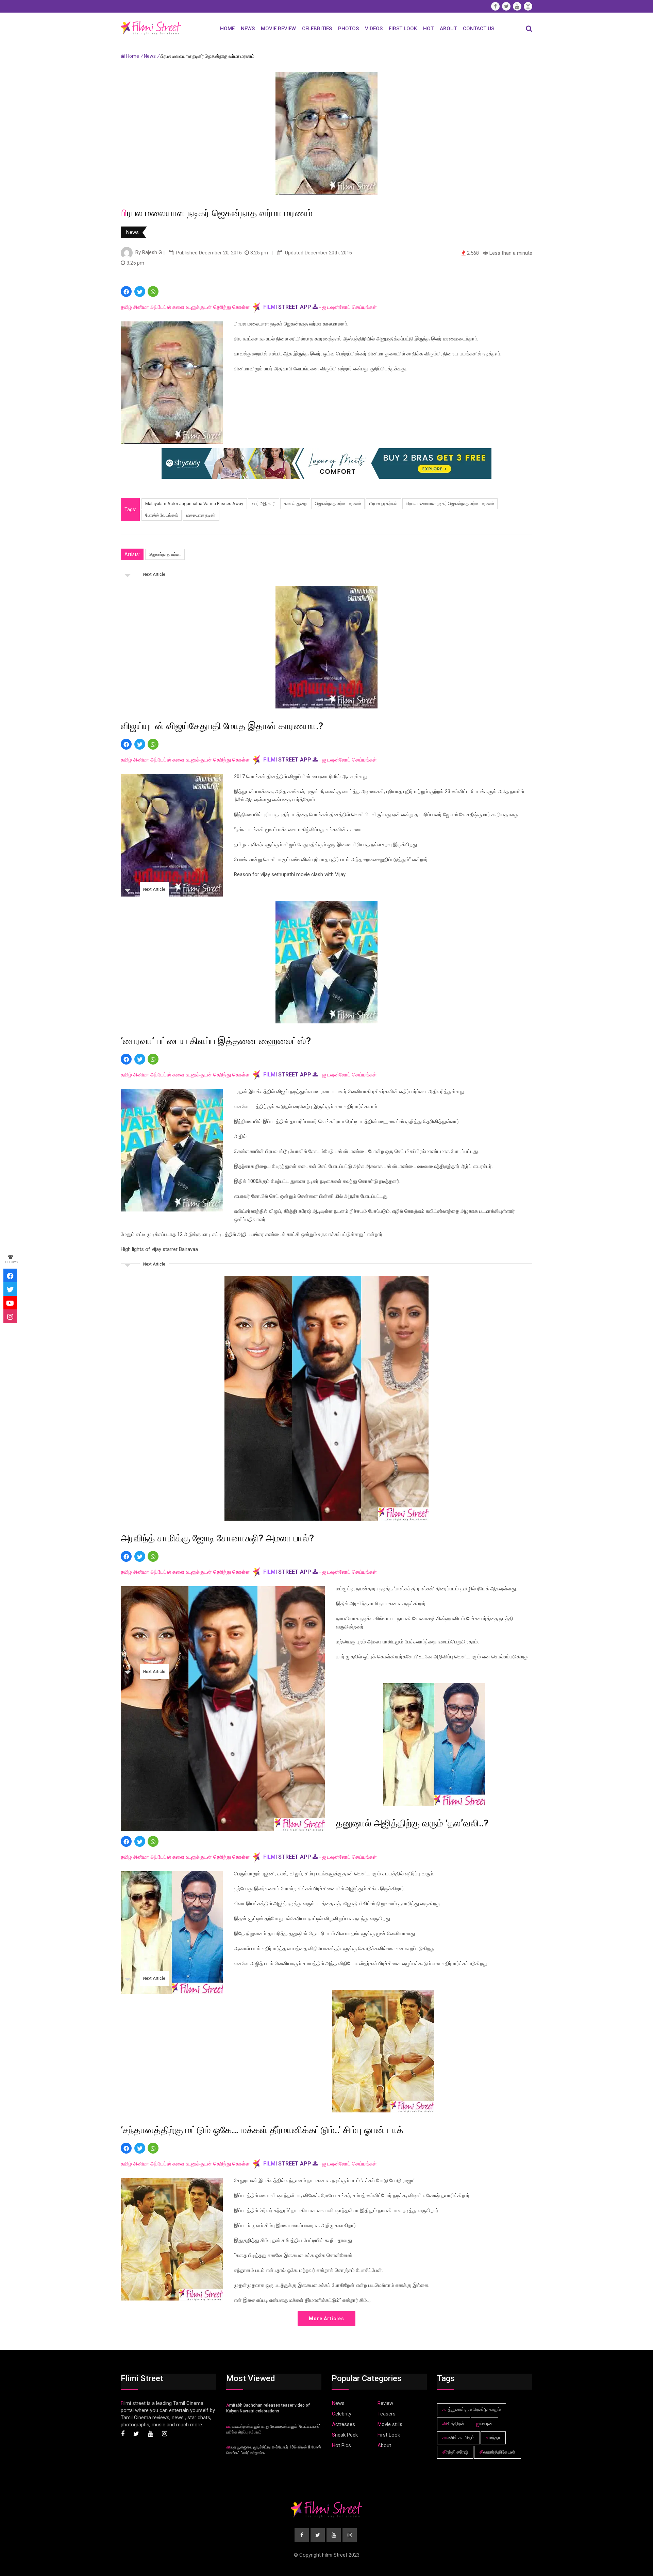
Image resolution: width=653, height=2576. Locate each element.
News (248, 29)
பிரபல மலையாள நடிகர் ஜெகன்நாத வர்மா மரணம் (450, 504)
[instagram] (10, 1316)
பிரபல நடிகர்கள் (383, 504)
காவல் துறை (295, 504)
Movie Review (278, 29)
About (448, 29)
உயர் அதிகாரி (264, 504)
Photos (348, 29)
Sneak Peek (345, 2435)
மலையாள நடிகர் (201, 515)
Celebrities (317, 29)
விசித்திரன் (454, 2424)
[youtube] (10, 1303)
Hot (428, 29)
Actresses (344, 2424)
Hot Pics (341, 2445)
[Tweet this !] (140, 291)
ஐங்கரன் (484, 2424)
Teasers (387, 2414)
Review (385, 2403)
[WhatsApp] (153, 291)
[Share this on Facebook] (126, 291)
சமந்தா (493, 2438)
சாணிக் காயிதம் (458, 2438)
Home (227, 29)
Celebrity (342, 2414)
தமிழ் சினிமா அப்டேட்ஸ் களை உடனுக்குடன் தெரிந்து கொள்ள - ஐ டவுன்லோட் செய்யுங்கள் (249, 307)
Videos (374, 29)
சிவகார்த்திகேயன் (498, 2452)
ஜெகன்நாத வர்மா (165, 554)
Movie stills (390, 2424)
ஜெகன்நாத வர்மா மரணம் (338, 504)
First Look (403, 29)
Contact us (479, 29)
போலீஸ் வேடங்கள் (162, 515)
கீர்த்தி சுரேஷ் (455, 2452)
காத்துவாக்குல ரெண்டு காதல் (472, 2409)
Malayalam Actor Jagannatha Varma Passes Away (194, 504)
